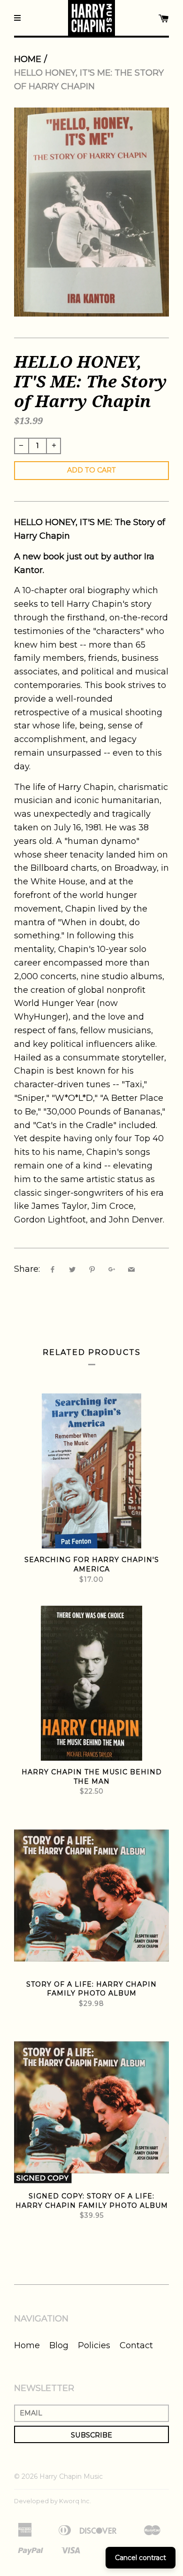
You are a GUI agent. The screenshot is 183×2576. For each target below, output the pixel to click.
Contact (136, 2345)
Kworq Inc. (75, 2501)
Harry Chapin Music (71, 2476)
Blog (59, 2345)
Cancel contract (141, 2558)
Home (28, 59)
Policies (94, 2345)
